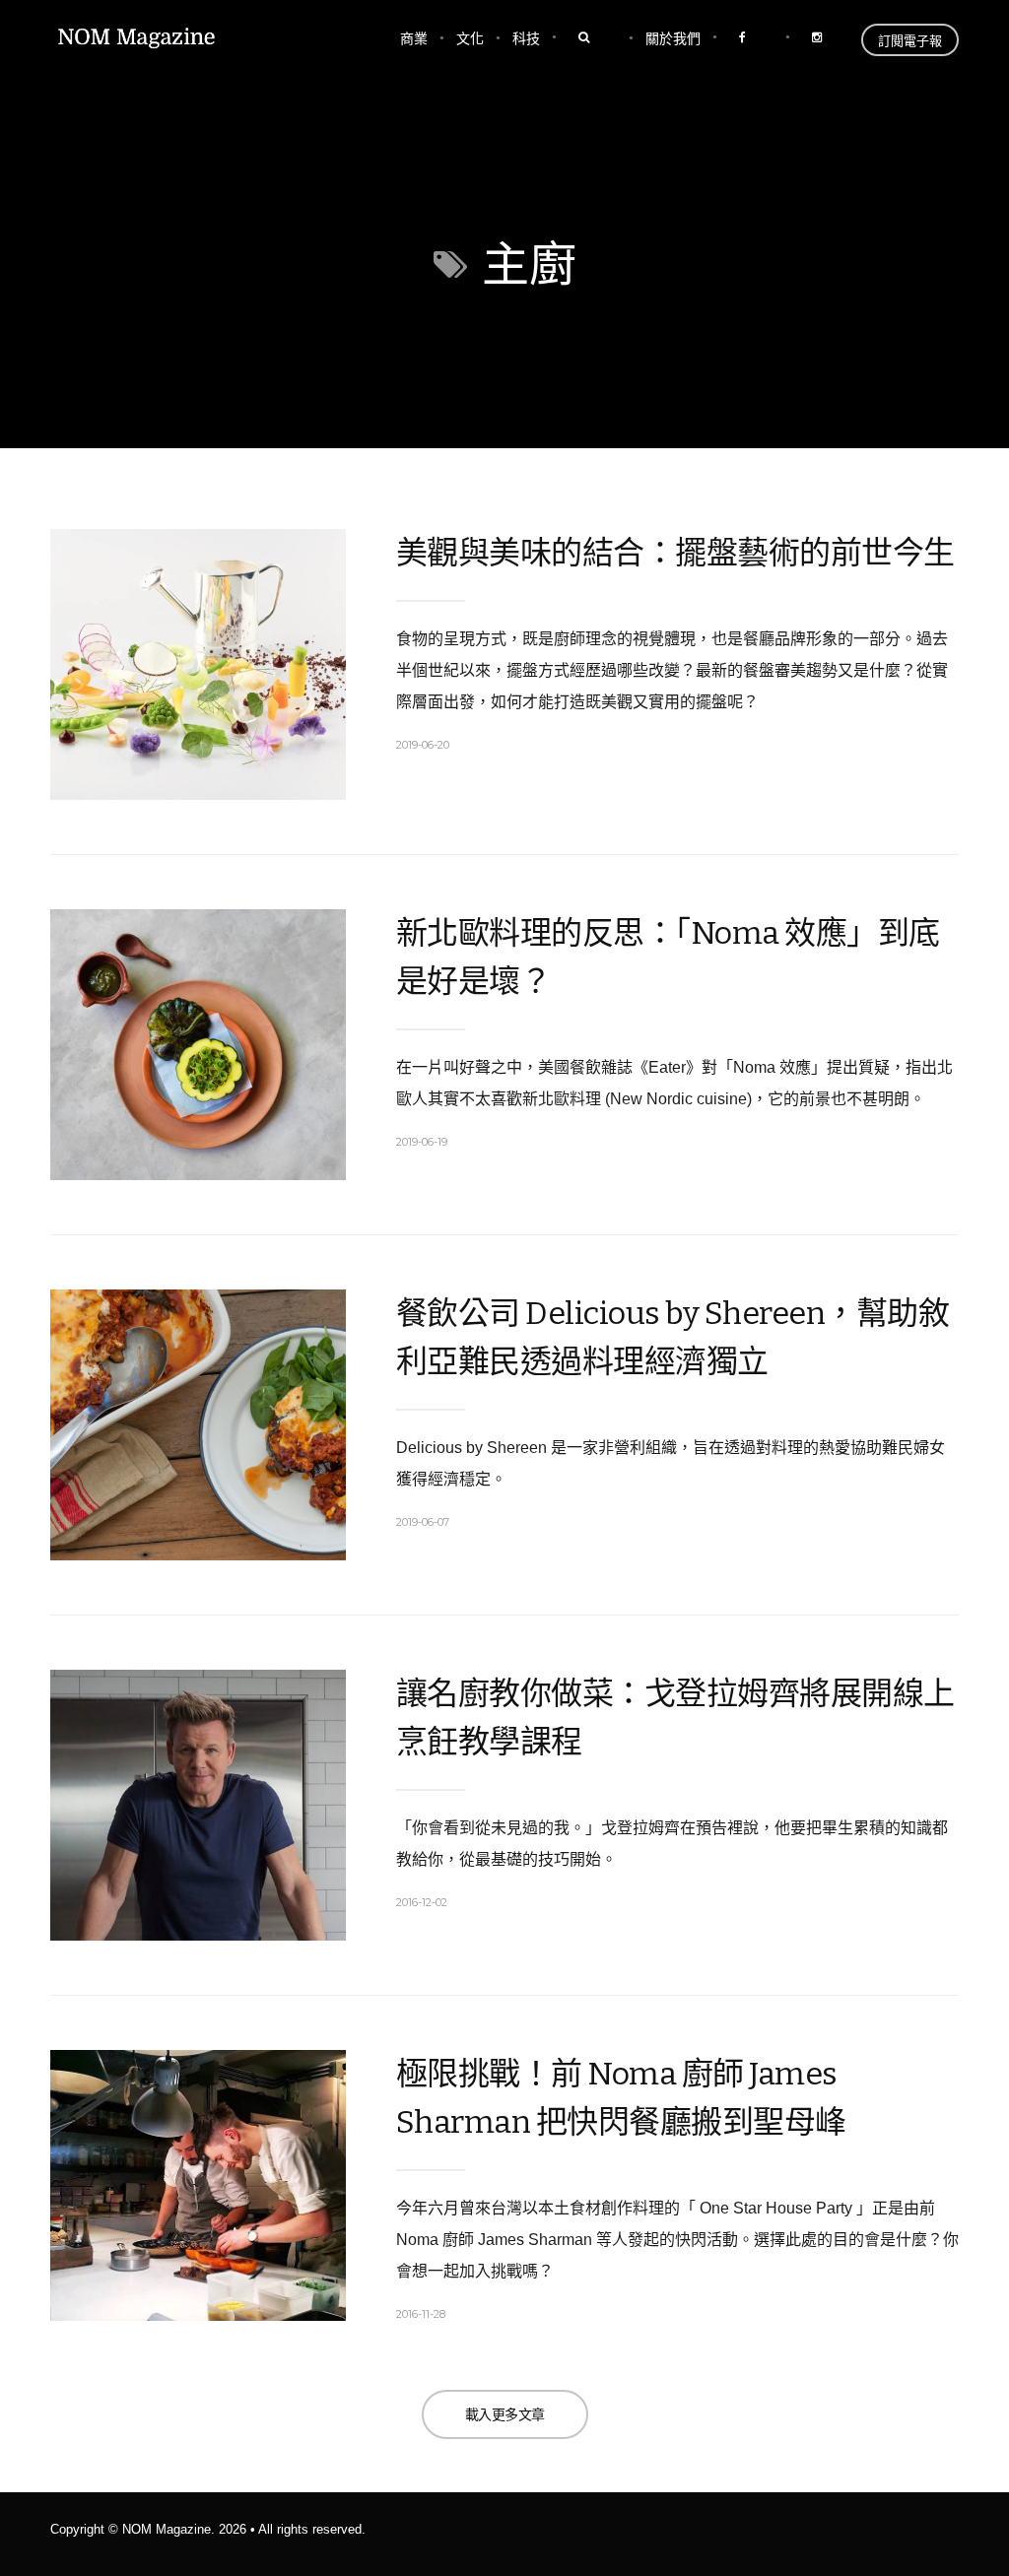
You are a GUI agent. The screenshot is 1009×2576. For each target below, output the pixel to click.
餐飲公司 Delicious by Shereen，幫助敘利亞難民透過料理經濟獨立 (673, 1337)
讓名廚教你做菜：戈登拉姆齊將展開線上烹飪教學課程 (675, 1717)
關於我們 (673, 38)
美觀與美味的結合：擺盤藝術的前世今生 (675, 553)
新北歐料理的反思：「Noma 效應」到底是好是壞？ (668, 957)
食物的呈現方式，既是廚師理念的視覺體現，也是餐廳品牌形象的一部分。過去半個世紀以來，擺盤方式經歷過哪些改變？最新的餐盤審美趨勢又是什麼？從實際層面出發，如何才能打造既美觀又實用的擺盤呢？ (672, 670)
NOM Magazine (167, 2529)
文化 (470, 38)
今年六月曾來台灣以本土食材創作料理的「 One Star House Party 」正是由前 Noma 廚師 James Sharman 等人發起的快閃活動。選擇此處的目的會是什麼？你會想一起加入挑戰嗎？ (677, 2240)
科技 (526, 38)
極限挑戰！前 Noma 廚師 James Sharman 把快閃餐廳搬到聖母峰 (621, 2098)
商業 (414, 38)
